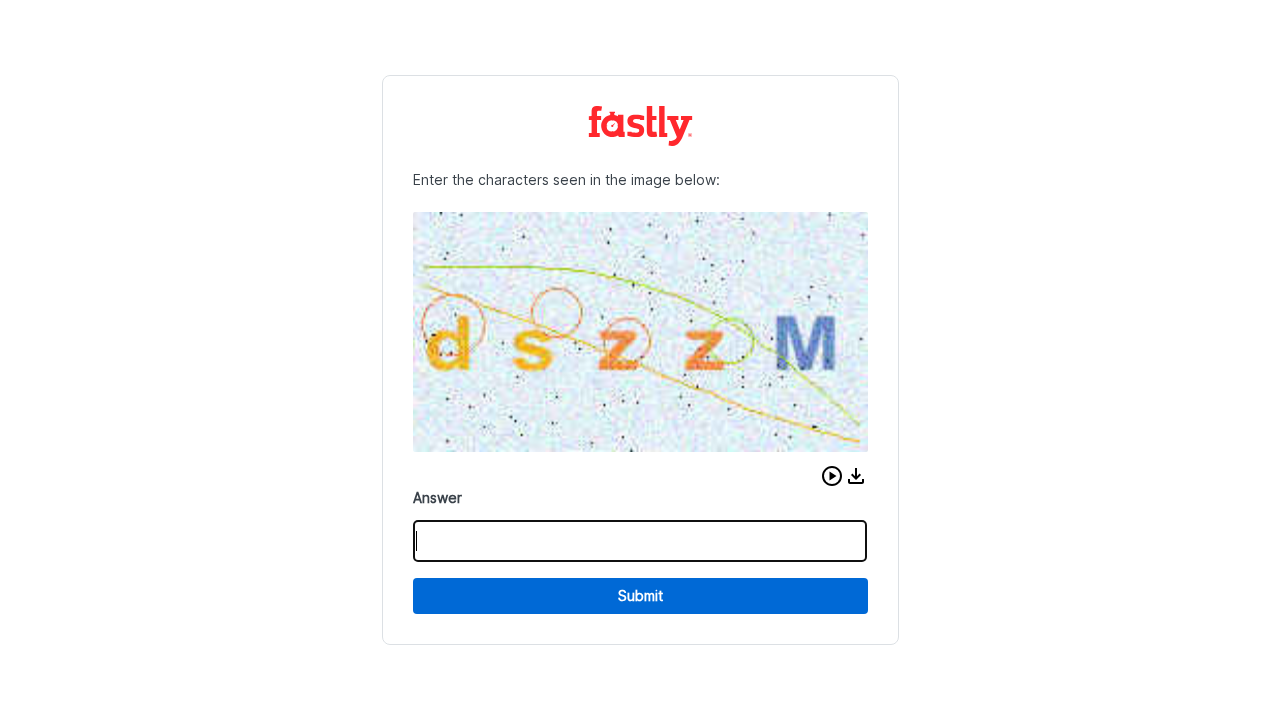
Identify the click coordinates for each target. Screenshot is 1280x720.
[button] (832, 476)
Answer (437, 497)
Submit (640, 595)
